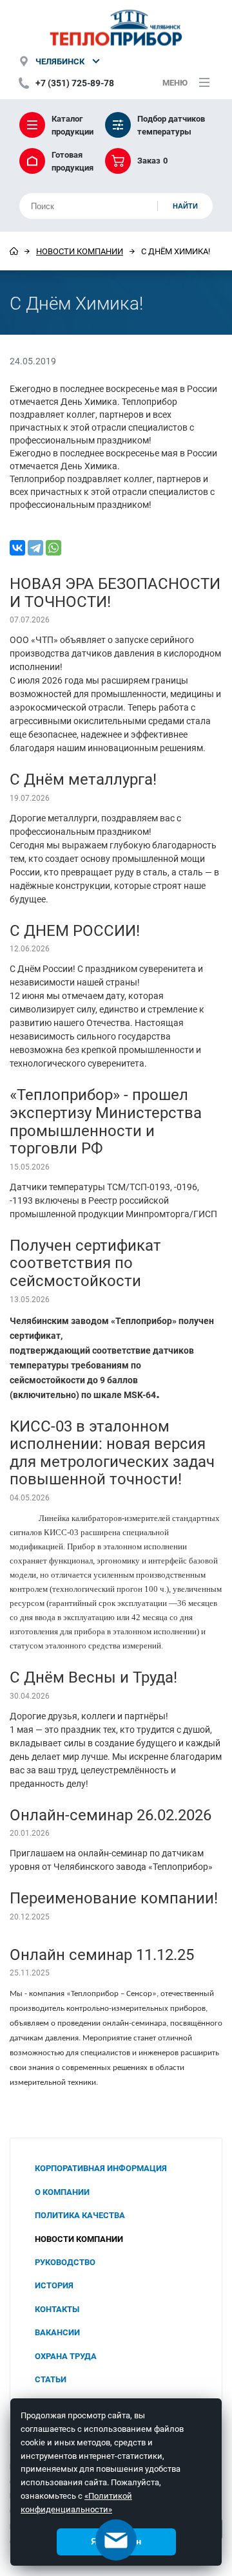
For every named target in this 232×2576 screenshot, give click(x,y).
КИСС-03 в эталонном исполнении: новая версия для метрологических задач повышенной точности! (112, 1452)
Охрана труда (66, 2356)
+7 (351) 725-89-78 (75, 83)
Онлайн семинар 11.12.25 (102, 1954)
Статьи (51, 2379)
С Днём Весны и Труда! (93, 1677)
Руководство (65, 2262)
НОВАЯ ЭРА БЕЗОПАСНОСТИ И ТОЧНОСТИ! (115, 592)
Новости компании (80, 251)
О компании (62, 2192)
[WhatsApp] (53, 548)
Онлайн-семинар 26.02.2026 (111, 1815)
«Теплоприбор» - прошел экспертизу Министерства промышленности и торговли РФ (106, 1121)
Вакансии (57, 2332)
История (54, 2285)
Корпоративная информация (101, 2168)
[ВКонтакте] (17, 548)
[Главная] (14, 251)
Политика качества (80, 2215)
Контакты (57, 2309)
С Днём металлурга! (83, 779)
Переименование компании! (114, 1898)
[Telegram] (35, 548)
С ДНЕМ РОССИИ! (75, 930)
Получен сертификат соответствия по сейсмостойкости (85, 1263)
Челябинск (60, 61)
